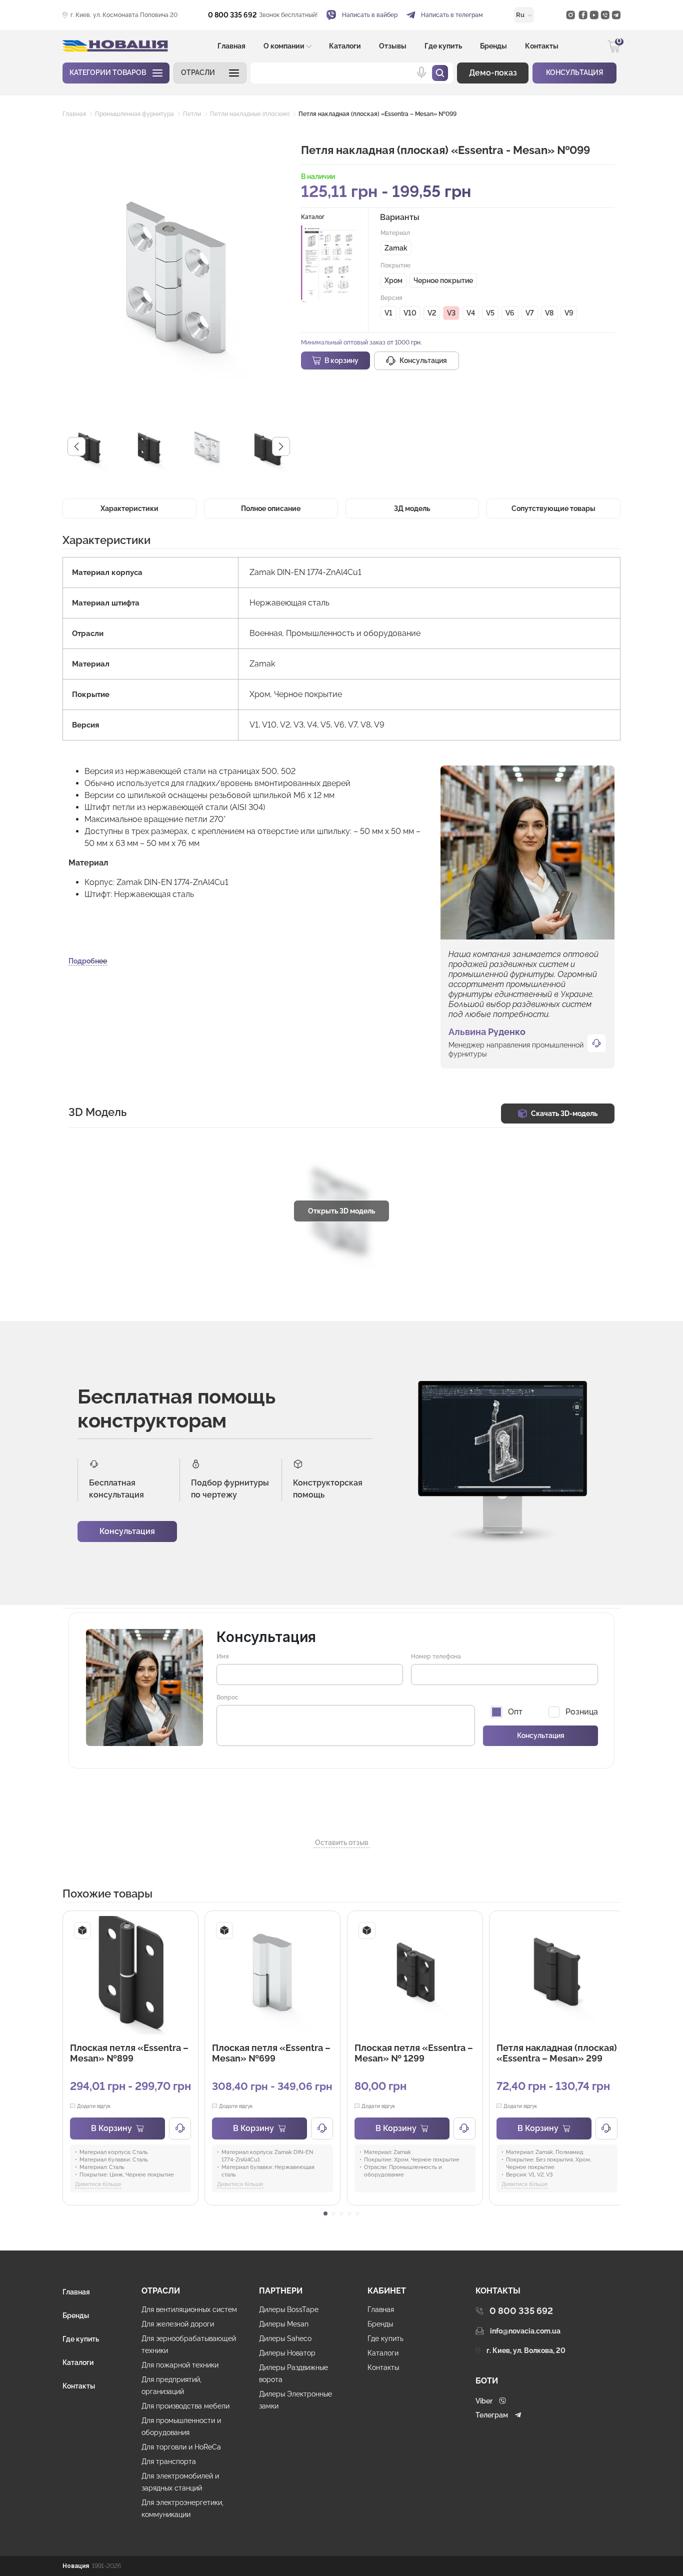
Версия (391, 298)
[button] (210, 73)
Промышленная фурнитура (134, 114)
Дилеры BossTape (289, 2309)
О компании (284, 46)
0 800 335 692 (232, 15)
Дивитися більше (98, 2184)
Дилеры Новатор (287, 2353)
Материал (395, 233)
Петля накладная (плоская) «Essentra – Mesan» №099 (377, 114)
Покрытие (395, 265)
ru (521, 15)
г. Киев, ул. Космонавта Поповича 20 (124, 15)
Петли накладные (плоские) (250, 114)
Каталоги (345, 46)
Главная (231, 46)
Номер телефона (436, 1656)
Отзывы (393, 46)
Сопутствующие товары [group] (553, 508)
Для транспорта (169, 2461)
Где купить (443, 46)
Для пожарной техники (180, 2365)
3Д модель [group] (412, 508)
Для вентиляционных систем (189, 2309)
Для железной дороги (178, 2324)
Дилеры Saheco (285, 2338)
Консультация (127, 1531)
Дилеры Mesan (284, 2324)
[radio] (396, 248)
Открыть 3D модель (341, 1211)
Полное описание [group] (271, 508)
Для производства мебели (185, 2406)
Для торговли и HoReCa (181, 2447)
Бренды (493, 46)
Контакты (542, 46)
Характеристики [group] (129, 508)
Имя (223, 1656)
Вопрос (227, 1697)
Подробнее (88, 961)
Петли (192, 114)
